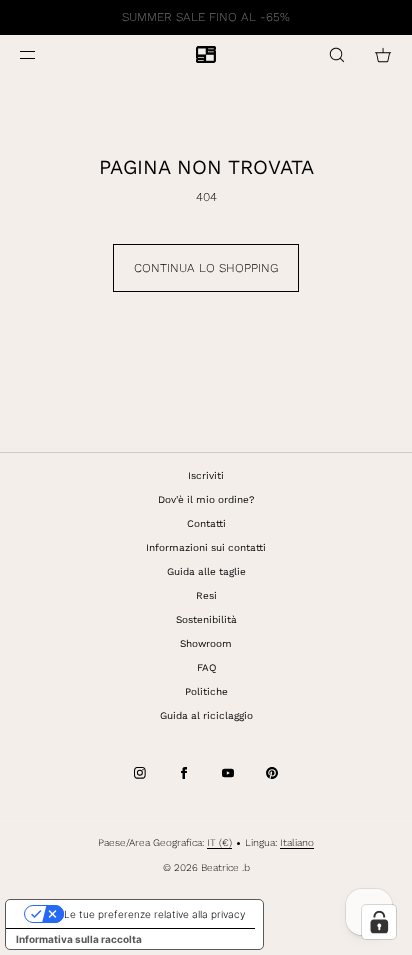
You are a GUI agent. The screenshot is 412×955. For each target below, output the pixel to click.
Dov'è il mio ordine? (206, 499)
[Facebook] (184, 773)
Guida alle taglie (206, 571)
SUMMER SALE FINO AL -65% (206, 17)
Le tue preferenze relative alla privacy (154, 914)
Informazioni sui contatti (206, 547)
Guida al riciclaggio (206, 715)
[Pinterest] (272, 773)
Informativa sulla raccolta (79, 939)
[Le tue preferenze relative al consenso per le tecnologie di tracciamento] (379, 922)
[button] (337, 54)
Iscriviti (206, 475)
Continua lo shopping (206, 268)
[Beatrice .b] (206, 55)
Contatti (206, 523)
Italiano (297, 842)
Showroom (206, 643)
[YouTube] (228, 773)
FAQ (206, 667)
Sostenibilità (206, 619)
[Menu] (44, 54)
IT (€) (219, 842)
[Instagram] (140, 773)
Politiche (206, 691)
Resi (206, 595)
